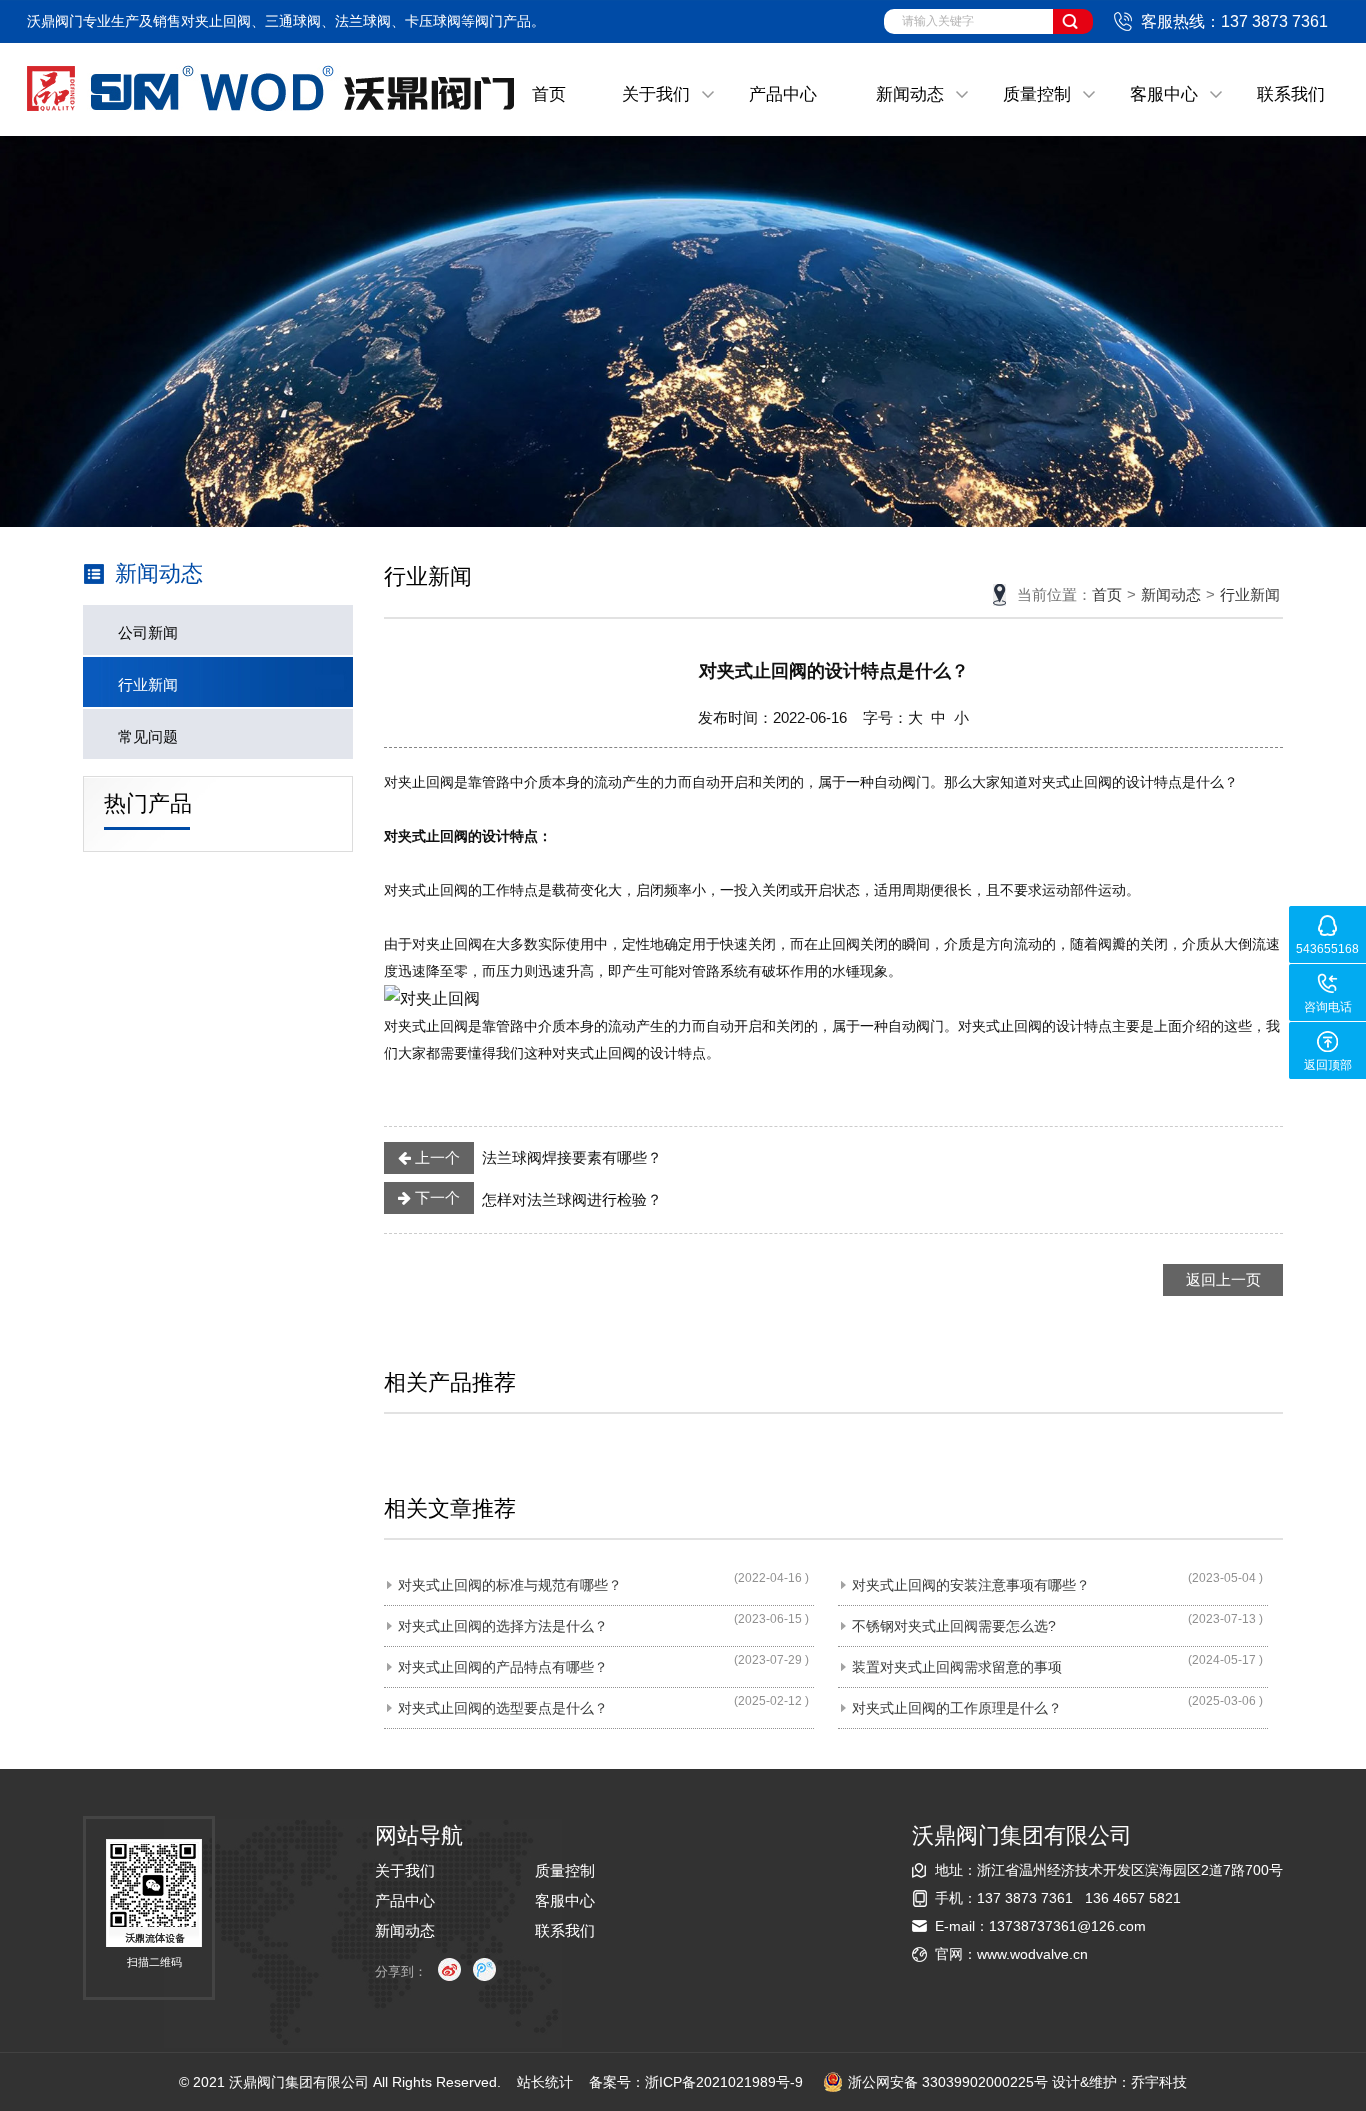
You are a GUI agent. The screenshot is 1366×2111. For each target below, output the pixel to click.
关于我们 (656, 94)
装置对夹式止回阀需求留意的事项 (957, 1667)
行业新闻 (148, 684)
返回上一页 (1223, 1279)
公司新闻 (148, 632)
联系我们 (1291, 94)
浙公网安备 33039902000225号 (948, 2082)
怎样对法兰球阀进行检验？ (536, 1198)
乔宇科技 (1159, 2082)
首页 (549, 94)
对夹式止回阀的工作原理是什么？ (957, 1708)
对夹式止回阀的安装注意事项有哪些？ (971, 1585)
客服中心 (1164, 94)
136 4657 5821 (1133, 1898)
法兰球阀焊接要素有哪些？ (536, 1157)
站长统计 (545, 2082)
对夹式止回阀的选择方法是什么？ (503, 1626)
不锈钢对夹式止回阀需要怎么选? (954, 1626)
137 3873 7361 (1025, 1898)
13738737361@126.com (1067, 1926)
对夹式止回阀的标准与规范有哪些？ (510, 1585)
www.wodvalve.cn (1032, 1954)
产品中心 (783, 94)
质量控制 (1037, 94)
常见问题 (148, 736)
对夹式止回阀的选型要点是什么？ (503, 1708)
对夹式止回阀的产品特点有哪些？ (503, 1667)
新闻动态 (910, 94)
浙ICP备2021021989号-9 (724, 2082)
